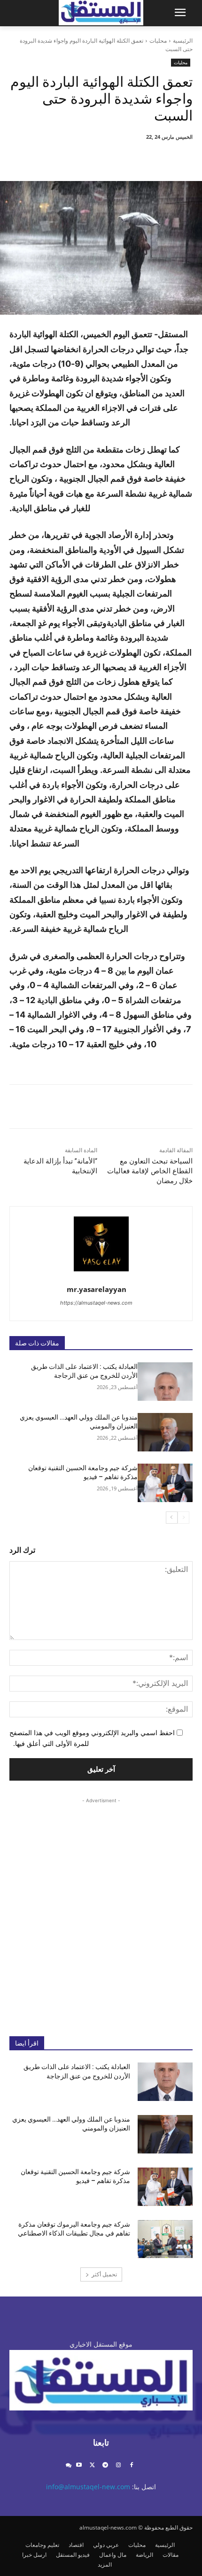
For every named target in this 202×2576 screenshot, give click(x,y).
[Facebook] (154, 158)
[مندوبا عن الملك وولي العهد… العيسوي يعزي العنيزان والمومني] (165, 1432)
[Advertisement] (101, 1910)
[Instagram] (118, 2466)
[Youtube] (79, 2466)
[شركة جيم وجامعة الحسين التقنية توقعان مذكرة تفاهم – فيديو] (165, 1483)
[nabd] (68, 2466)
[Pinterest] (110, 158)
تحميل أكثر (104, 2274)
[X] (132, 158)
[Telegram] (105, 2466)
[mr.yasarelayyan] (101, 1244)
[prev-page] (183, 1518)
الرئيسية (183, 41)
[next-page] (172, 1518)
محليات (158, 41)
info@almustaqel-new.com (88, 2487)
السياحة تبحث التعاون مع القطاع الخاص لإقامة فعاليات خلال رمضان (150, 1171)
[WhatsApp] (89, 158)
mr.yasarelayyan (97, 1289)
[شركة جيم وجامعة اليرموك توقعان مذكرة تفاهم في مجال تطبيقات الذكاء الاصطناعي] (165, 2239)
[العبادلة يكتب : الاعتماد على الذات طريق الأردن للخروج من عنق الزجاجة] (165, 1382)
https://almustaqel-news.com (96, 1303)
